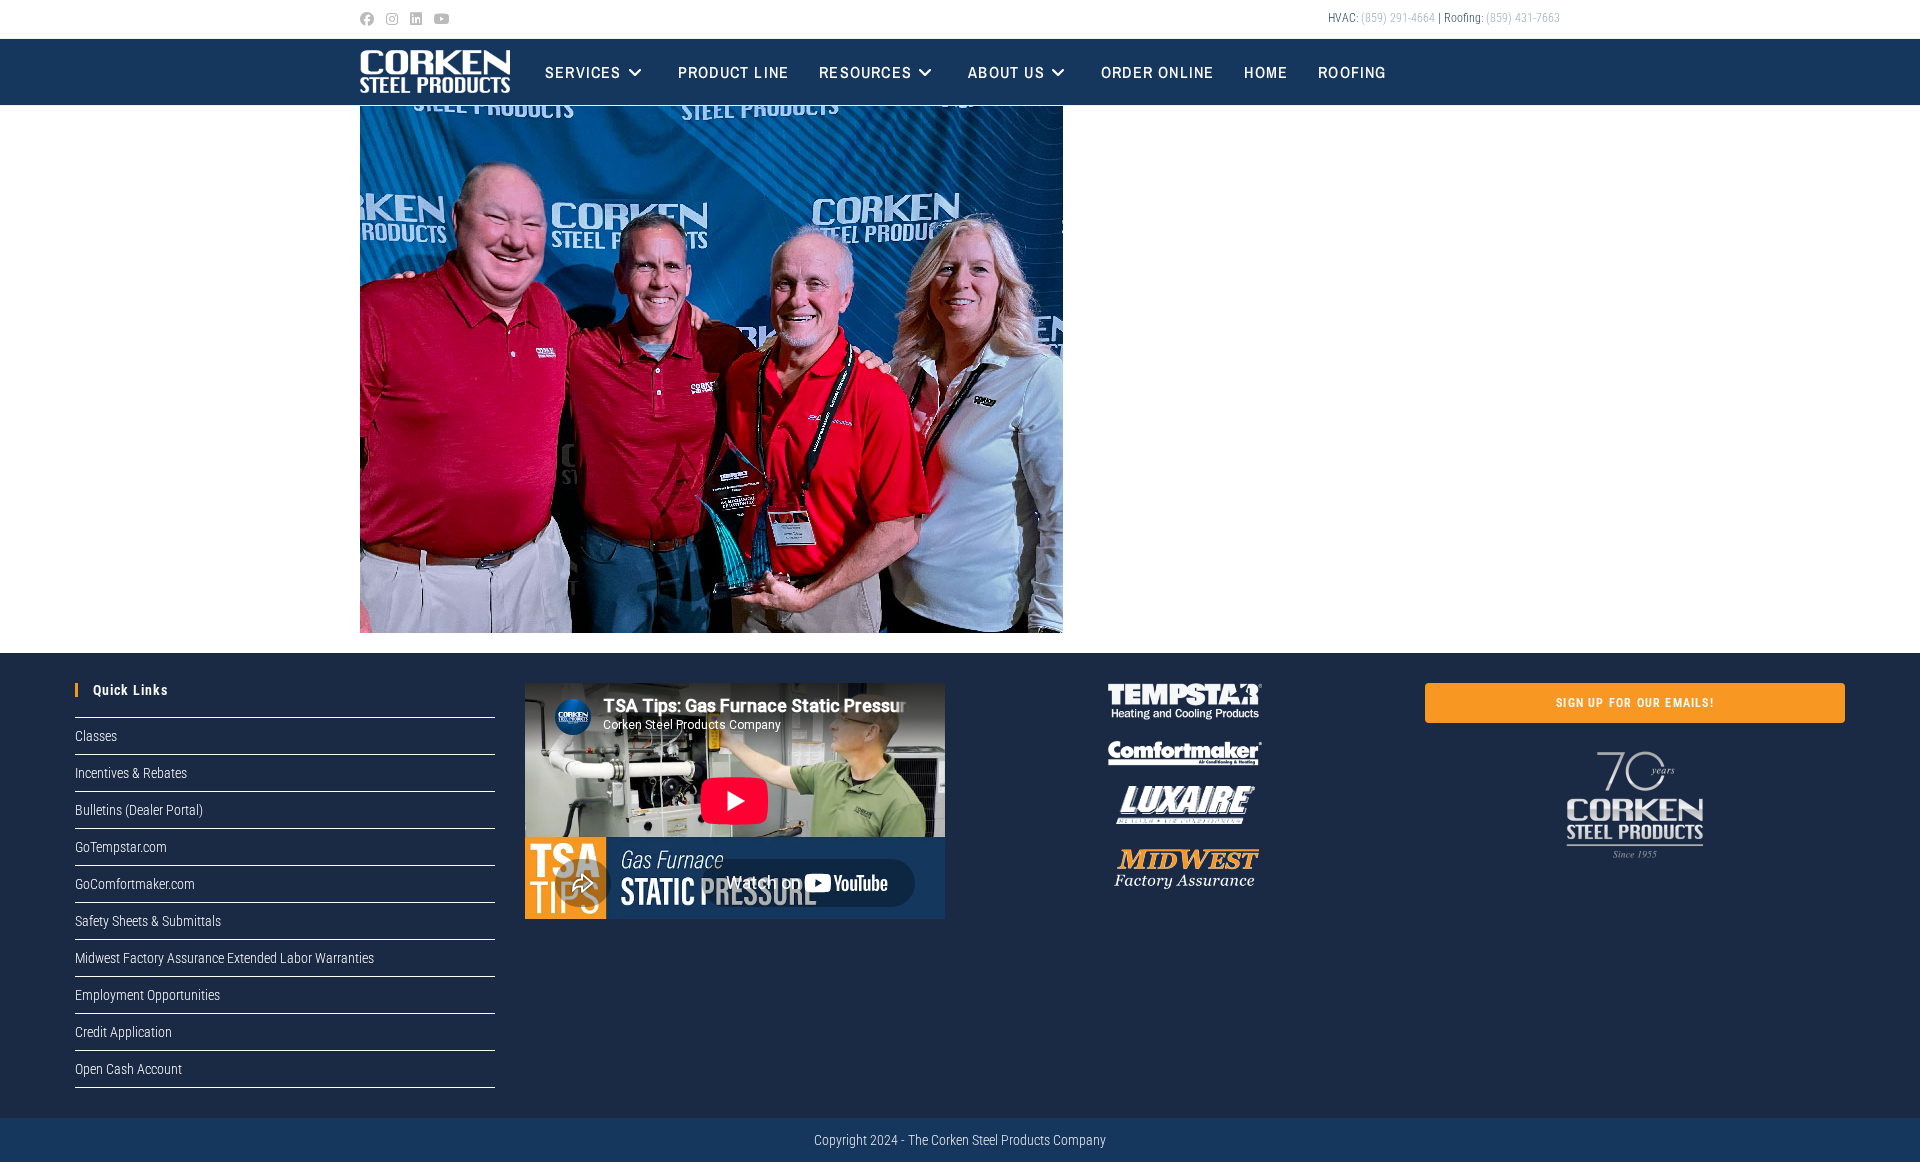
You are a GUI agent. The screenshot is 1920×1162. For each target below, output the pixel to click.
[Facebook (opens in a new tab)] (370, 19)
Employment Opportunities (147, 995)
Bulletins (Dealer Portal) (139, 810)
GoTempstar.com (121, 847)
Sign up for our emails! (1635, 703)
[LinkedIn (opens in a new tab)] (416, 19)
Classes (96, 736)
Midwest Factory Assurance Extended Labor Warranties (224, 958)
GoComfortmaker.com (135, 884)
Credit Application (123, 1032)
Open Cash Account (128, 1069)
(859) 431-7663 (1523, 18)
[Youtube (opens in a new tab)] (442, 19)
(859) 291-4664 (1398, 18)
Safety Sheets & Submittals (148, 921)
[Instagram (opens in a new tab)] (392, 19)
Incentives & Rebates (131, 773)
